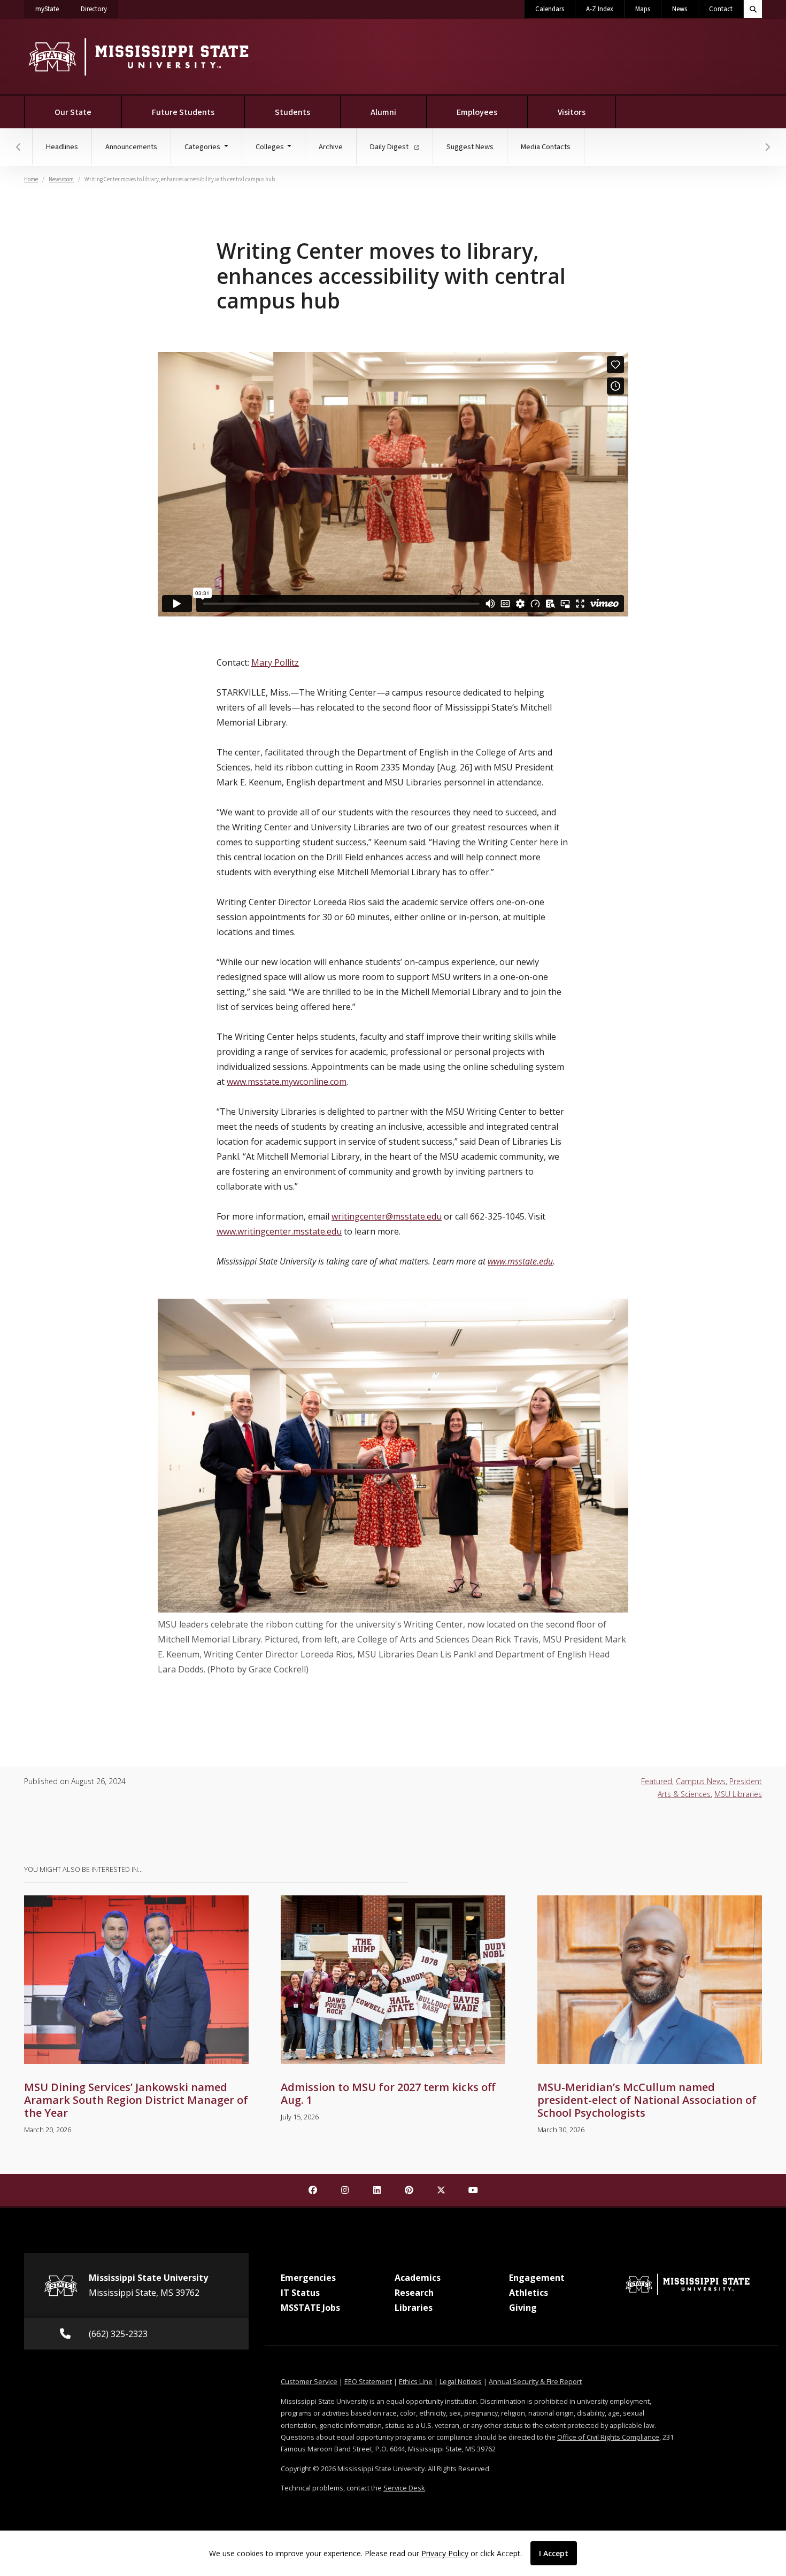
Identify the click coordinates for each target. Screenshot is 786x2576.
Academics (418, 2278)
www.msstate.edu (520, 1261)
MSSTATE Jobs (310, 2308)
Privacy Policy (445, 2553)
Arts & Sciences (684, 1794)
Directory (99, 9)
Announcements (131, 147)
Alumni (383, 112)
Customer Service (309, 2381)
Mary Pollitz (275, 662)
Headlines (62, 147)
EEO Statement (368, 2381)
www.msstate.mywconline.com (287, 1082)
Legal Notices (461, 2381)
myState (53, 9)
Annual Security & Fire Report (535, 2381)
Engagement (537, 2278)
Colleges (271, 147)
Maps (643, 9)
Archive (331, 147)
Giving (523, 2308)
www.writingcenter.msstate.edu (279, 1231)
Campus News (701, 1781)
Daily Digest (390, 147)
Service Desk (404, 2488)
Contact (721, 9)
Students (292, 112)
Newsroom (61, 179)
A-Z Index (600, 9)
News (680, 9)
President (746, 1781)
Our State (73, 112)
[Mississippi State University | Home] (138, 56)
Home (31, 179)
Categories (203, 147)
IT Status (300, 2293)
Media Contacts (546, 147)
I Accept (554, 2553)
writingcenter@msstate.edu (387, 1216)
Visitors (572, 112)
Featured (657, 1781)
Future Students (183, 112)
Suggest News (470, 147)
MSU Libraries (738, 1794)
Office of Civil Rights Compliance (608, 2437)
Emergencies (308, 2278)
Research (414, 2293)
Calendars (550, 9)
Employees (477, 112)
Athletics (529, 2293)
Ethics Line (416, 2381)
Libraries (414, 2308)
